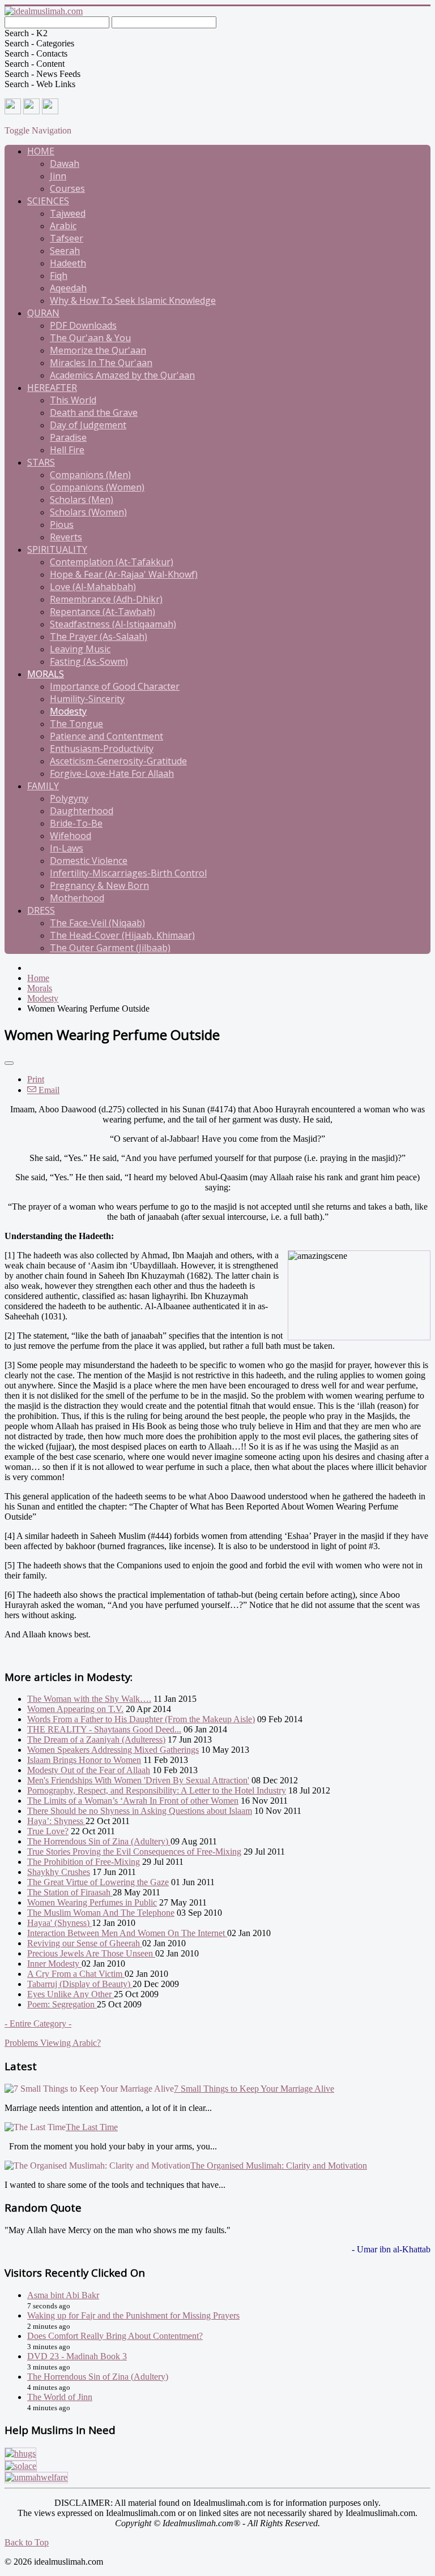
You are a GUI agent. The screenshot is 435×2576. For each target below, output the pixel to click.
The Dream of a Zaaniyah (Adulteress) (96, 1739)
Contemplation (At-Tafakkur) (112, 562)
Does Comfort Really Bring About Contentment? (115, 2336)
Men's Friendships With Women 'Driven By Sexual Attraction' (138, 1780)
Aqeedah (68, 288)
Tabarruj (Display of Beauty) (80, 1984)
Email (48, 1090)
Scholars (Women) (88, 512)
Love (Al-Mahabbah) (93, 587)
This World (73, 400)
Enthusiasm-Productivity (102, 749)
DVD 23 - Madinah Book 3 (77, 2356)
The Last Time (92, 2127)
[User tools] (9, 1063)
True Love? (48, 1831)
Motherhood (77, 898)
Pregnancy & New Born (99, 885)
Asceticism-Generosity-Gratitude (118, 761)
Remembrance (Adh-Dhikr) (106, 599)
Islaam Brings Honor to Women (84, 1760)
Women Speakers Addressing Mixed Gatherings (113, 1750)
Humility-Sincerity (87, 699)
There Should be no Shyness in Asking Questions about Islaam (140, 1811)
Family (43, 786)
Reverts (66, 537)
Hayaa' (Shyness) (59, 1923)
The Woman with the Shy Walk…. (89, 1699)
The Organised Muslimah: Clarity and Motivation (279, 2166)
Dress (41, 910)
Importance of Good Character (115, 686)
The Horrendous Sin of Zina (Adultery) (99, 1841)
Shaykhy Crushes (59, 1872)
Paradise (68, 437)
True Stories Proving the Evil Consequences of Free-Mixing (134, 1852)
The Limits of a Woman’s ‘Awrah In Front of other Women (133, 1801)
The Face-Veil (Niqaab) (97, 923)
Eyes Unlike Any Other (71, 1994)
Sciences (48, 201)
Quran (43, 313)
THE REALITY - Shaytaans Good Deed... (104, 1729)
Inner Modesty (54, 1964)
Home (41, 151)
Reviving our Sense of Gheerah (85, 1943)
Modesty (68, 711)
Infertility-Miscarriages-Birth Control (128, 873)
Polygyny (69, 798)
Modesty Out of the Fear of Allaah (89, 1770)
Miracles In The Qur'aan (101, 363)
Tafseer (67, 238)
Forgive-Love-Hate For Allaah (112, 773)
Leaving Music (80, 649)
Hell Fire (67, 450)
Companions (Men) (90, 475)
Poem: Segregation (62, 2004)
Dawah (65, 164)
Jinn (58, 176)
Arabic (63, 226)
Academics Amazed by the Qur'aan (122, 375)
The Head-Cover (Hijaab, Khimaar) (122, 935)
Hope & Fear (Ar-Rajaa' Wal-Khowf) (124, 574)
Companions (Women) (97, 487)
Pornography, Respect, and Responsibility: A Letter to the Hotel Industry (157, 1790)
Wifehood (71, 836)
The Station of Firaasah (70, 1892)
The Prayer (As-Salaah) (99, 637)
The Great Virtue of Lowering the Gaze (98, 1882)
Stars (41, 462)
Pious (62, 524)
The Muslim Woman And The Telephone (101, 1913)
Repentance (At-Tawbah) (103, 612)
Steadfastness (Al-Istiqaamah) (113, 624)
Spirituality (57, 549)
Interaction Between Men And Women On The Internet (127, 1933)
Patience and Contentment (106, 736)
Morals (46, 674)
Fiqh (59, 276)
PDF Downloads (83, 325)
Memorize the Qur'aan (98, 350)
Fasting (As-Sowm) (89, 661)
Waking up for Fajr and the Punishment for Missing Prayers (133, 2315)
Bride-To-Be (76, 823)
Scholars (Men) (82, 500)
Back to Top (27, 2542)
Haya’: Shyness (56, 1821)
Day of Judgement (88, 425)
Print (36, 1079)
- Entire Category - (38, 2024)
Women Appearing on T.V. (75, 1709)
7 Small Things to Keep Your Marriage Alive (254, 2089)
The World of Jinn (60, 2397)
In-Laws (67, 848)
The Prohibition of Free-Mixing (84, 1862)
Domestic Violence (89, 861)
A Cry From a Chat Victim (76, 1974)
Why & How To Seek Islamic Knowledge (133, 300)
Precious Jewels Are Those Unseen (91, 1953)
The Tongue (76, 724)
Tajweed (68, 213)
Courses (67, 188)
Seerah (65, 251)
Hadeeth (68, 263)
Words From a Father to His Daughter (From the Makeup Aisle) (141, 1719)
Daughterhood (82, 811)
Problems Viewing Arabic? (53, 2043)
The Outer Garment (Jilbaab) (110, 948)
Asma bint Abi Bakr (63, 2295)
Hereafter (52, 388)
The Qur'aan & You (90, 338)
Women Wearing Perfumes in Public (92, 1902)
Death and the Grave (94, 412)
